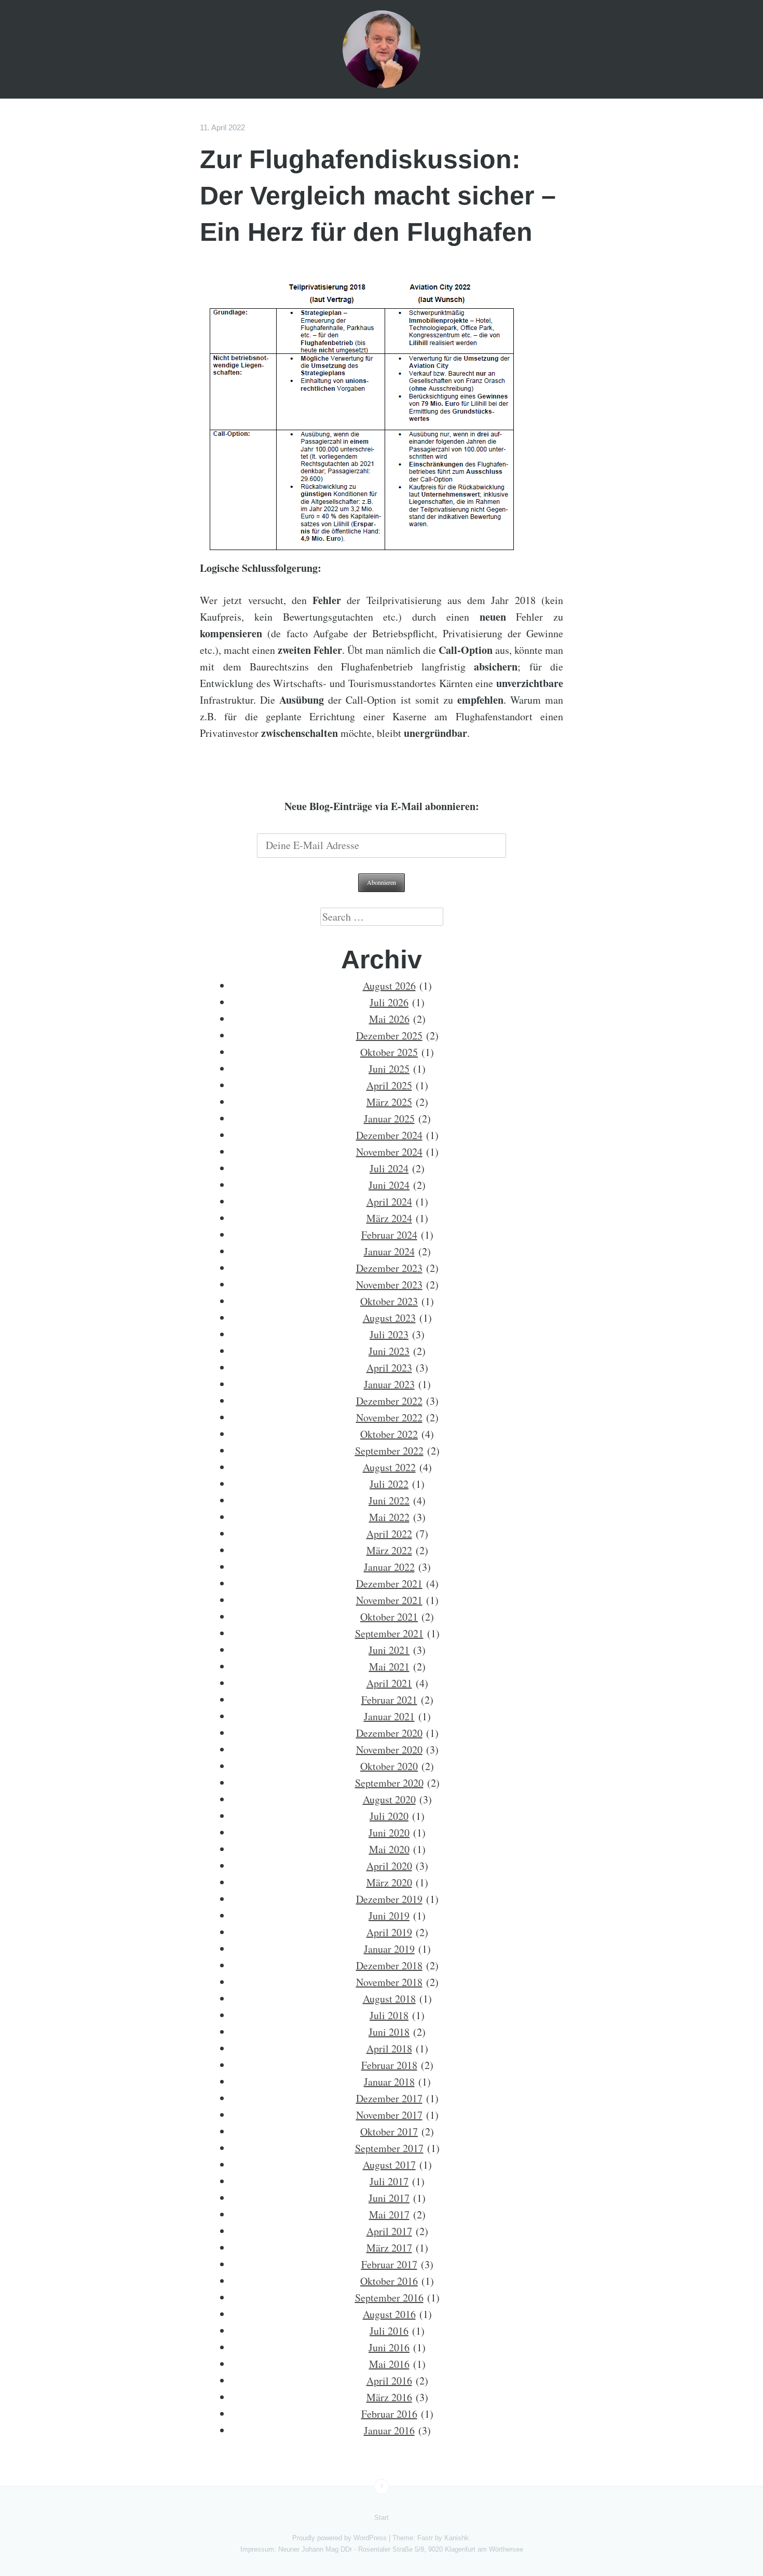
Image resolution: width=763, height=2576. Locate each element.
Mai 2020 (389, 1849)
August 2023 (389, 1318)
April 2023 (389, 1368)
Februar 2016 (389, 2414)
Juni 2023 (389, 1351)
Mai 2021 (389, 1667)
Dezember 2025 (389, 1036)
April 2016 (389, 2381)
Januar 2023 (389, 1384)
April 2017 (389, 2231)
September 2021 (389, 1633)
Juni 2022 (389, 1501)
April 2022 (389, 1534)
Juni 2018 (389, 2032)
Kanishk (457, 2538)
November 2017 (389, 2115)
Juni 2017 (389, 2198)
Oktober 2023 (389, 1301)
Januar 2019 (389, 1949)
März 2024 (389, 1218)
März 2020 (389, 1882)
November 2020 (389, 1750)
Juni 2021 (389, 1650)
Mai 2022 (389, 1517)
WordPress (370, 2538)
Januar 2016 (389, 2430)
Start (382, 2518)
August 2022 (389, 1467)
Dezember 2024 (389, 1135)
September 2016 (389, 2298)
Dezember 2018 (389, 1965)
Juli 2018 (389, 2015)
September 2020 (389, 1783)
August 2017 (389, 2165)
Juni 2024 (389, 1185)
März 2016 (389, 2397)
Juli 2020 (389, 1816)
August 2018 (389, 1999)
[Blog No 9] (382, 49)
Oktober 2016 (389, 2281)
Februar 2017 (389, 2264)
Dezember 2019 (389, 1899)
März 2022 (389, 1550)
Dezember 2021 (389, 1584)
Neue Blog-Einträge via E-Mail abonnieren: (382, 806)
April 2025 (389, 1085)
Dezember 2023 (389, 1268)
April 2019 (389, 1932)
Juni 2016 (389, 2347)
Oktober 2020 (389, 1766)
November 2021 (389, 1600)
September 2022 (389, 1451)
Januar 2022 (389, 1567)
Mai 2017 (389, 2215)
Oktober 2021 (389, 1617)
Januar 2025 (389, 1119)
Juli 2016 (389, 2331)
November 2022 (389, 1417)
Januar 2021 (389, 1716)
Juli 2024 (389, 1168)
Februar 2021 (389, 1700)
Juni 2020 (389, 1833)
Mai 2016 (389, 2364)
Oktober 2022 (389, 1434)
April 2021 (389, 1683)
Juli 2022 (389, 1484)
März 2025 (389, 1102)
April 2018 (389, 2049)
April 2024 (389, 1202)
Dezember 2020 (389, 1733)
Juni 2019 (389, 1916)
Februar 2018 (389, 2065)
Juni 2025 (389, 1069)
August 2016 (389, 2314)
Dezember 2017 (389, 2098)
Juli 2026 (389, 1002)
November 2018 (389, 1982)
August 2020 (389, 1799)
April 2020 (389, 1866)
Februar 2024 (389, 1235)
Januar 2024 (389, 1251)
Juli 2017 (389, 2181)
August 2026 (389, 986)
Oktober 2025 (389, 1052)
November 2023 (389, 1285)
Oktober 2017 (389, 2132)
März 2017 (389, 2248)
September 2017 (389, 2148)
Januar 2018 (389, 2082)
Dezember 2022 (389, 1401)
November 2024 (389, 1152)
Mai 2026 (389, 1019)
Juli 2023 (389, 1334)
